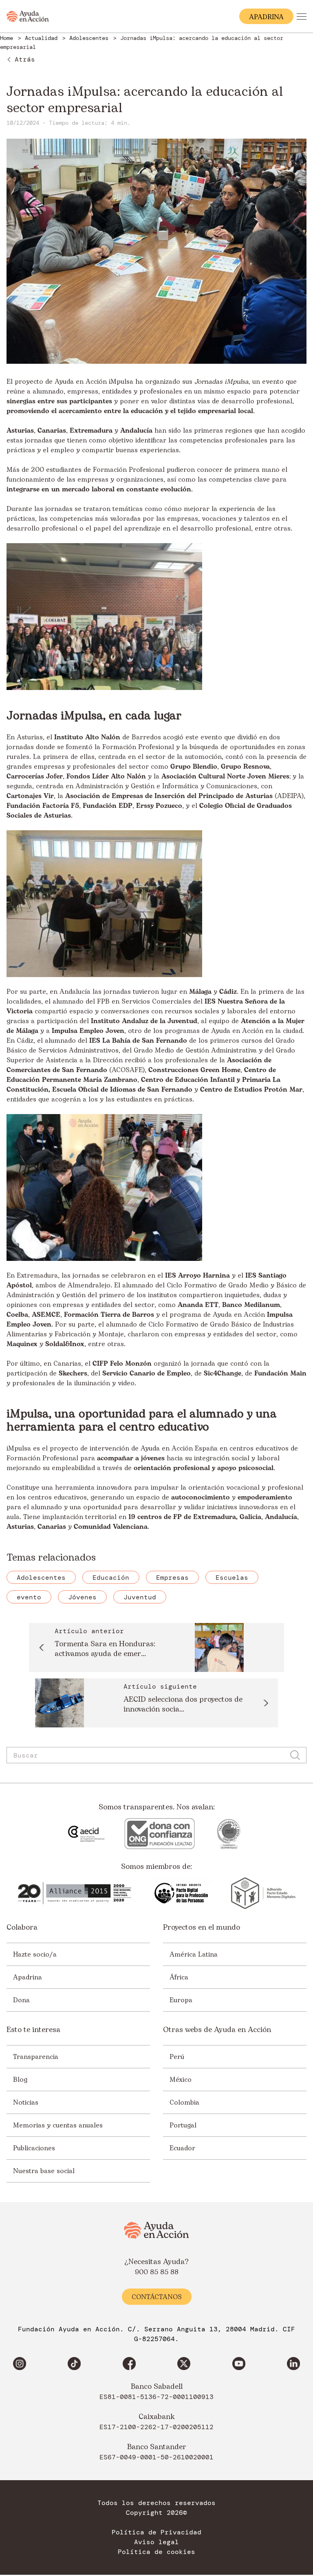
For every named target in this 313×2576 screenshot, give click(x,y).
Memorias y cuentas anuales (58, 2125)
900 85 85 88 (157, 2272)
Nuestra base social (44, 2171)
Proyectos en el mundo (202, 1928)
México (181, 2079)
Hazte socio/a (35, 1954)
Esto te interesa (33, 2030)
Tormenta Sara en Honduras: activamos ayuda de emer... (105, 1649)
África (179, 1977)
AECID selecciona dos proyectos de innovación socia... (183, 1705)
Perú (177, 2056)
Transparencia (36, 2056)
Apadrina (28, 1977)
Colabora (22, 1928)
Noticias (26, 2102)
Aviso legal (156, 2542)
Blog (20, 2079)
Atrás (25, 59)
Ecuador (182, 2148)
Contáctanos (157, 2297)
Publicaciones (34, 2148)
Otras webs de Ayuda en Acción (217, 2030)
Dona (21, 2000)
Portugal (183, 2125)
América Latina (194, 1954)
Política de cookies (156, 2552)
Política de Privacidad (156, 2532)
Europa (181, 2000)
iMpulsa (121, 382)
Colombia (184, 2102)
